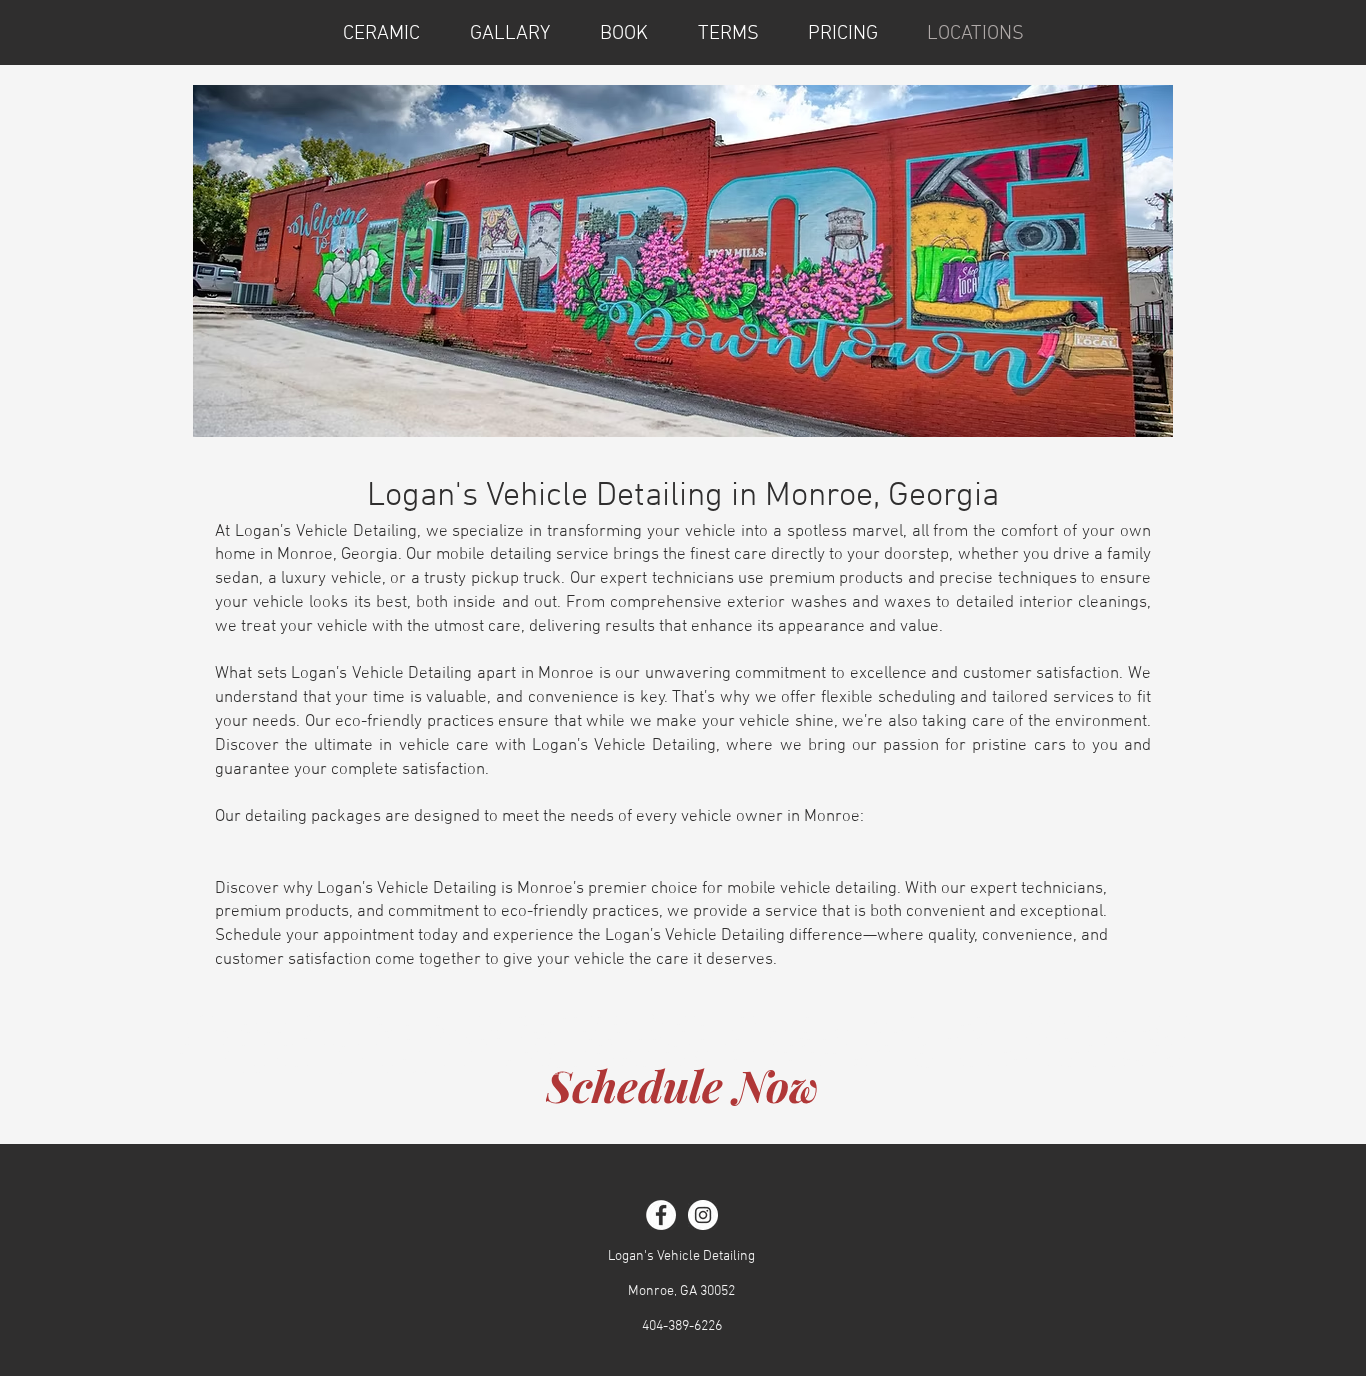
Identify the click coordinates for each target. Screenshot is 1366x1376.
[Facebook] (661, 1215)
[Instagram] (703, 1215)
